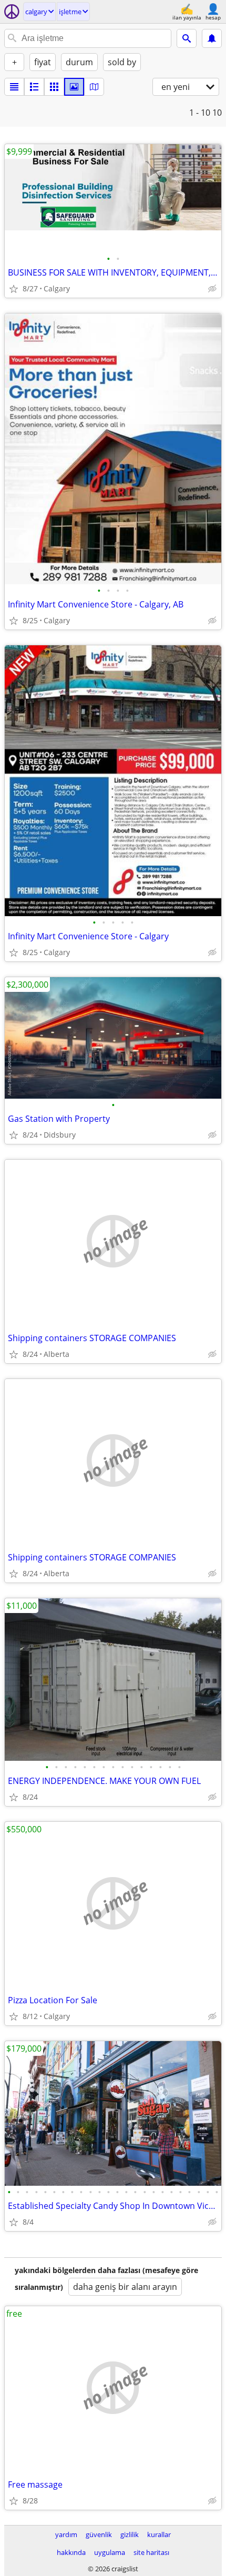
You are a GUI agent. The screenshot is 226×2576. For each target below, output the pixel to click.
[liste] (14, 87)
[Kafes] (54, 87)
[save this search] (212, 38)
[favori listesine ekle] (14, 289)
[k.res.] (34, 87)
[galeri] (74, 87)
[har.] (94, 87)
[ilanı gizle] (212, 289)
